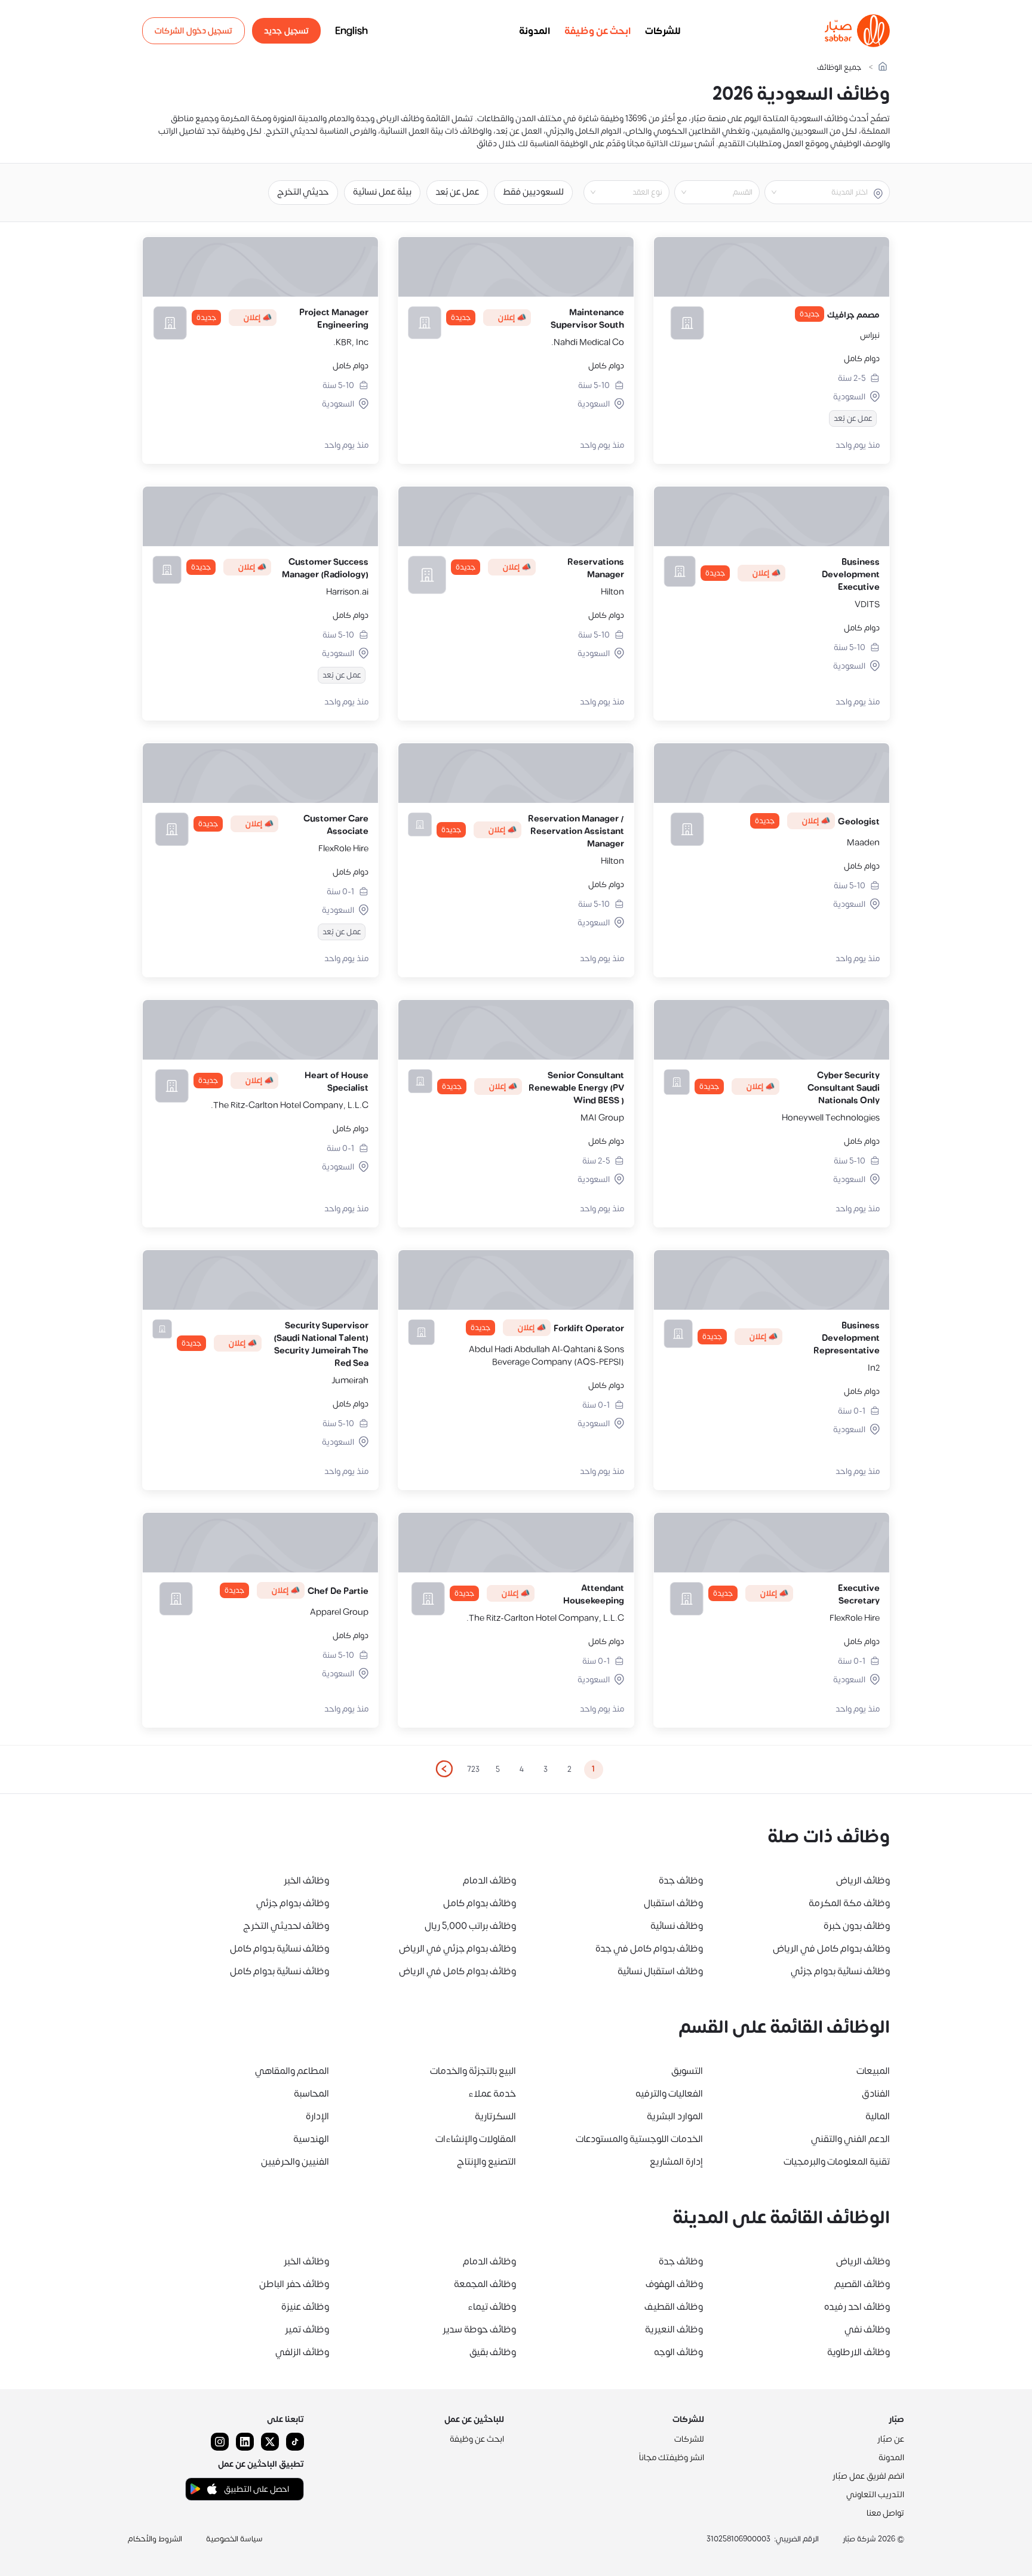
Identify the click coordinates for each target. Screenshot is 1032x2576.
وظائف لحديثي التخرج (286, 1926)
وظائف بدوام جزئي (293, 1903)
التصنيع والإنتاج (486, 2162)
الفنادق (876, 2094)
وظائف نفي (867, 2329)
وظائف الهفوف (674, 2284)
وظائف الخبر (306, 1881)
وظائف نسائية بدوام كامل (279, 1949)
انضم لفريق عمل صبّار (868, 2476)
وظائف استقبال (673, 1903)
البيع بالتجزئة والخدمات (473, 2071)
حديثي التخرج (303, 192)
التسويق (687, 2071)
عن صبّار (891, 2439)
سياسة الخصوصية (234, 2539)
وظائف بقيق (493, 2352)
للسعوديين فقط (533, 192)
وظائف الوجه (678, 2352)
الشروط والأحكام (155, 2539)
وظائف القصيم (862, 2284)
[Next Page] (444, 1769)
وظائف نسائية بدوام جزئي (840, 1971)
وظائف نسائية (677, 1926)
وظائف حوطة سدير (479, 2329)
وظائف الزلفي (302, 2352)
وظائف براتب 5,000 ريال (470, 1926)
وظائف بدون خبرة (857, 1926)
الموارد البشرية (675, 2116)
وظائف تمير (307, 2329)
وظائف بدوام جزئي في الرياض (457, 1949)
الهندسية (311, 2139)
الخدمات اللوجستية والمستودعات (639, 2139)
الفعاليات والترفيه (669, 2094)
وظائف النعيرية (674, 2329)
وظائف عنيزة (305, 2307)
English (351, 31)
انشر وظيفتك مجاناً (672, 2457)
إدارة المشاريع (676, 2162)
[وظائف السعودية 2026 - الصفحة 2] (444, 1769)
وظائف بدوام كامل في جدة (649, 1949)
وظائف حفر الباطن (294, 2284)
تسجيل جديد (286, 31)
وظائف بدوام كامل (480, 1903)
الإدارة (317, 2116)
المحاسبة (311, 2094)
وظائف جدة (681, 1881)
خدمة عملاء (492, 2094)
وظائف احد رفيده (857, 2307)
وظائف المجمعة (485, 2284)
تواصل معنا (885, 2513)
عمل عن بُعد (457, 192)
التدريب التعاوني (875, 2495)
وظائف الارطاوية (859, 2352)
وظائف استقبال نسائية (660, 1971)
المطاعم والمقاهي (292, 2071)
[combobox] (817, 192)
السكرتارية (495, 2116)
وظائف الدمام (489, 1881)
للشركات (663, 31)
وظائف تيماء (492, 2307)
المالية (878, 2116)
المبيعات (873, 2071)
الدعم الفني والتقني (850, 2139)
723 (473, 1769)
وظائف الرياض (863, 1881)
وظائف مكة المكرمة (849, 1903)
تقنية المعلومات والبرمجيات (837, 2162)
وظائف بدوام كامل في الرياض (831, 1949)
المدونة (535, 31)
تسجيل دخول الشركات (193, 31)
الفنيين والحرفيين (295, 2162)
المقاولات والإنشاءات (476, 2139)
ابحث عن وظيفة (598, 31)
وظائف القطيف (674, 2307)
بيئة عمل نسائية (382, 192)
